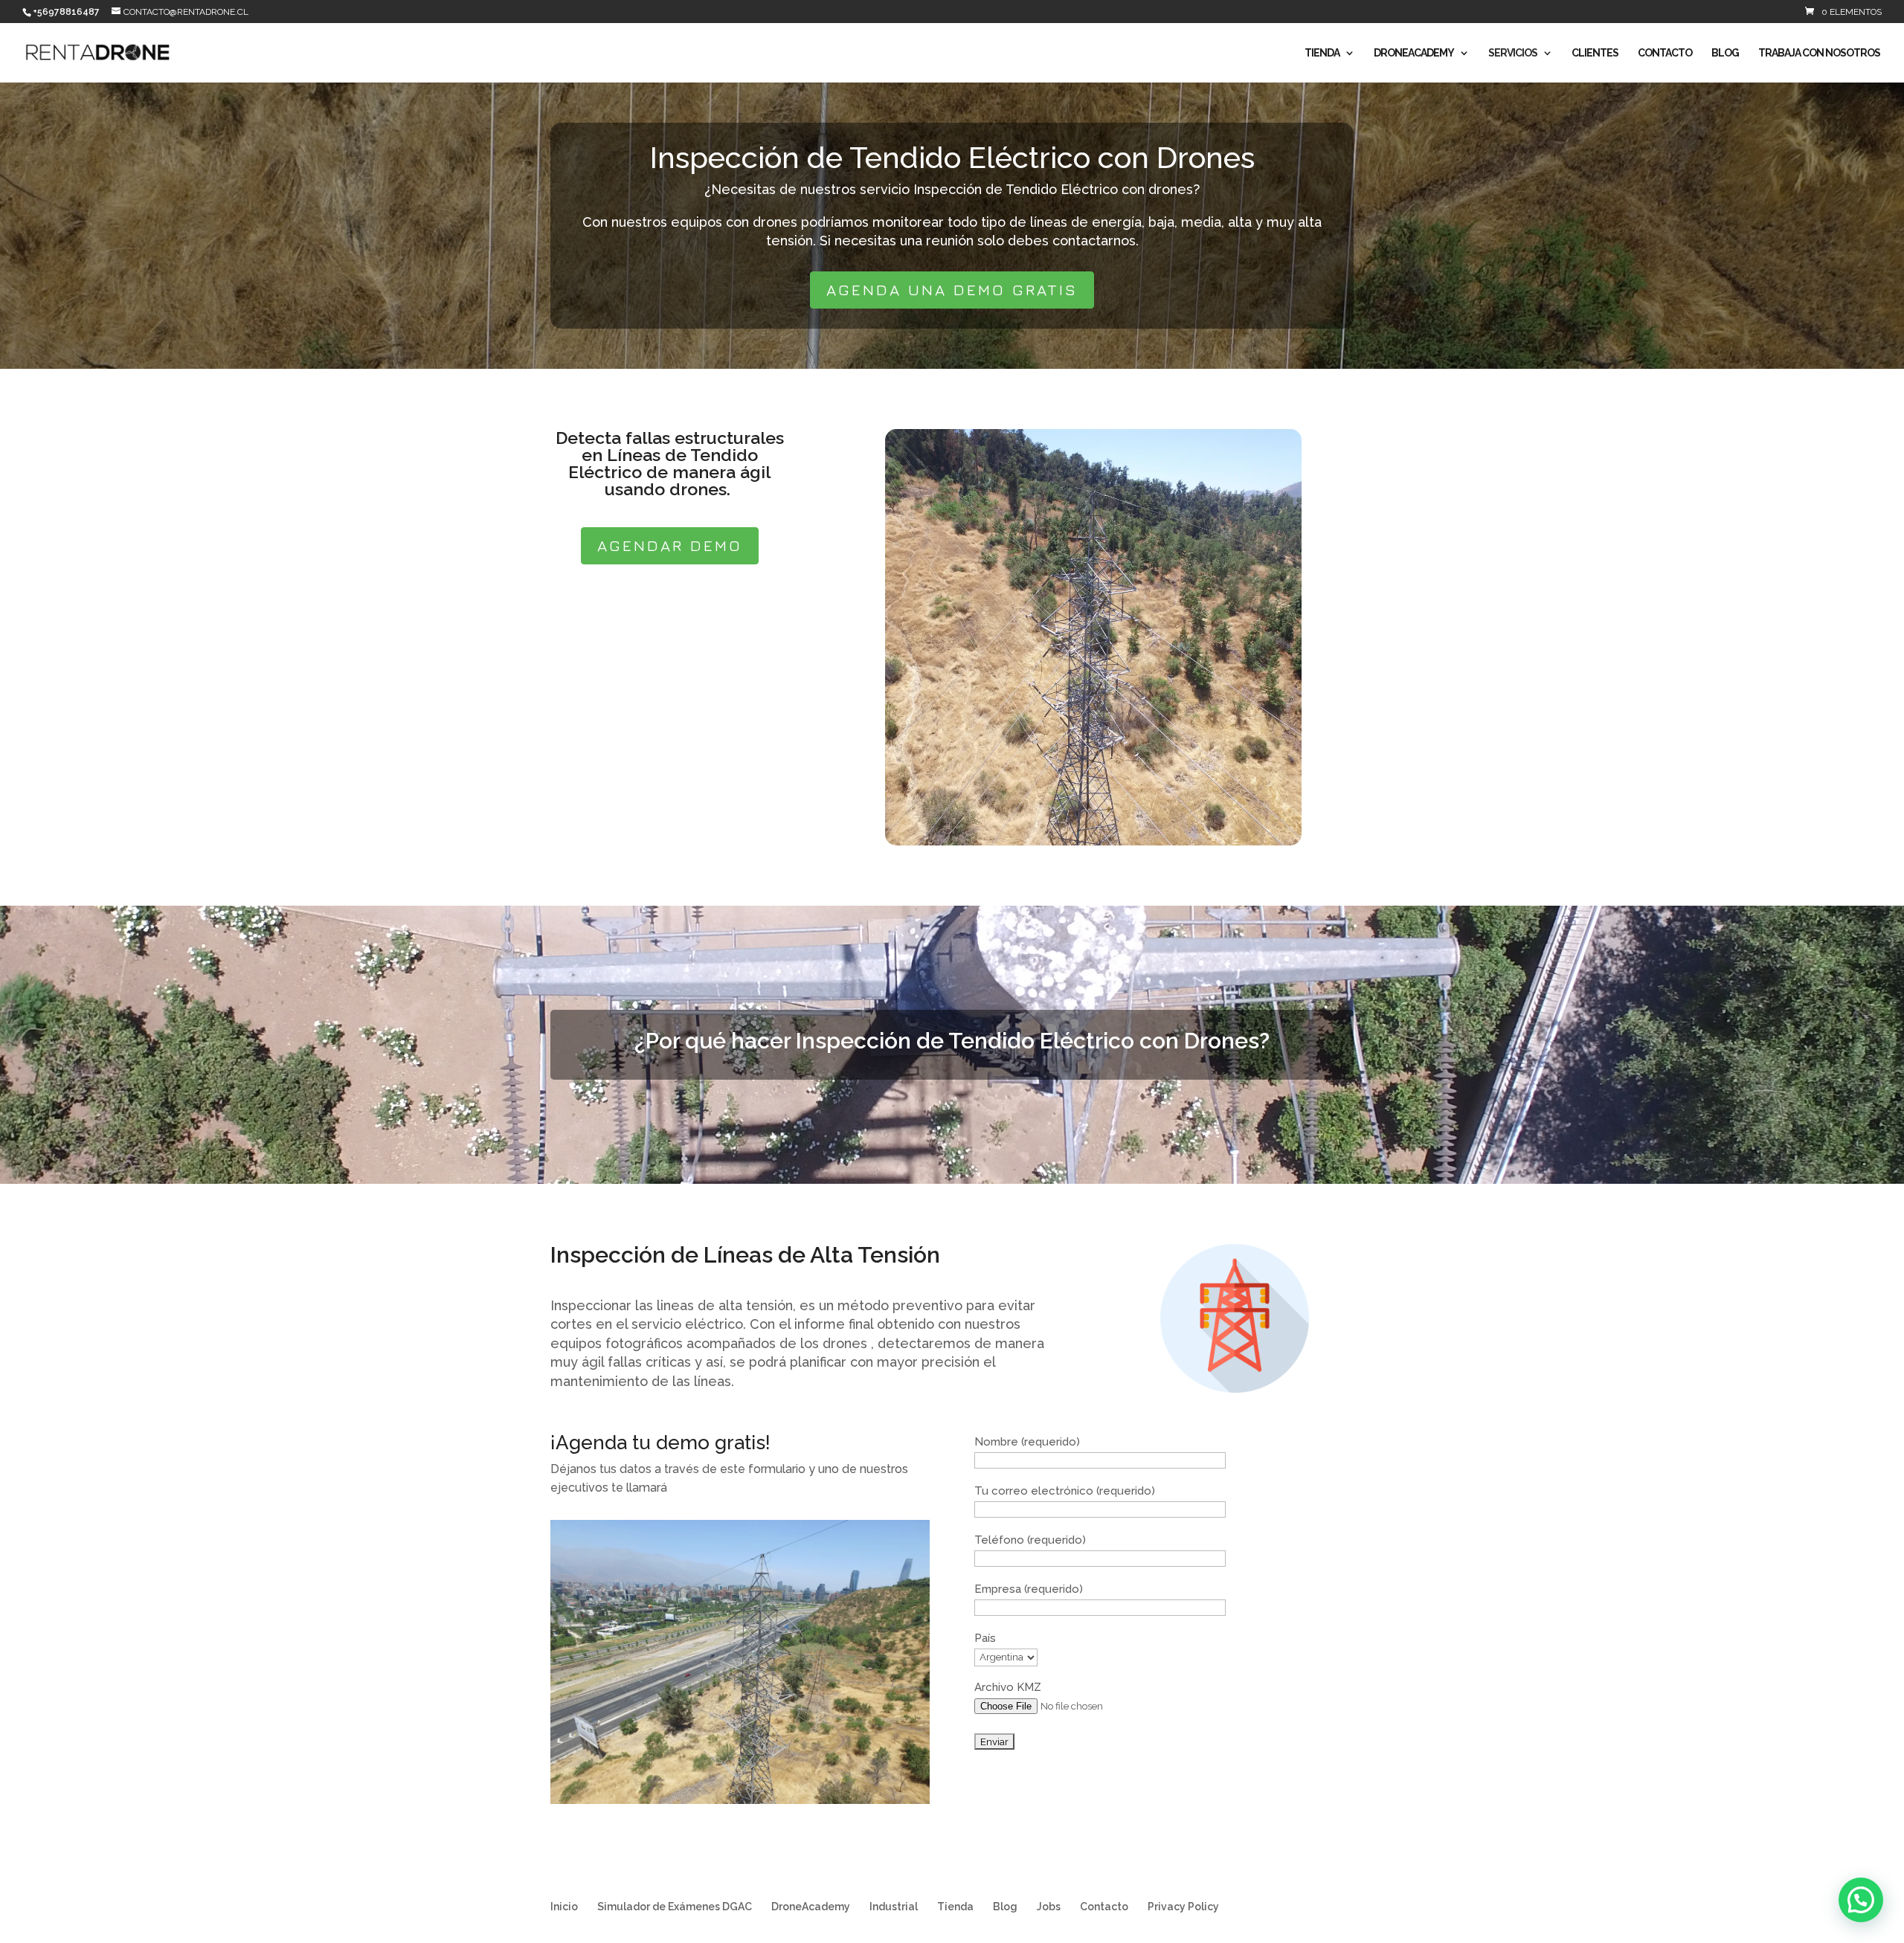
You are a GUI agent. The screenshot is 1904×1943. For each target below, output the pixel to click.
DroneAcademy (1414, 53)
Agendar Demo (670, 545)
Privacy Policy (1183, 1907)
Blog (1725, 53)
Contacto (1665, 53)
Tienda (1322, 53)
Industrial (894, 1907)
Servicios (1513, 53)
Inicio (564, 1907)
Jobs (1049, 1907)
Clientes (1595, 53)
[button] (1861, 1900)
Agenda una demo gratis (952, 290)
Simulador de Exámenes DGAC (675, 1907)
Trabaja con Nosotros (1819, 53)
